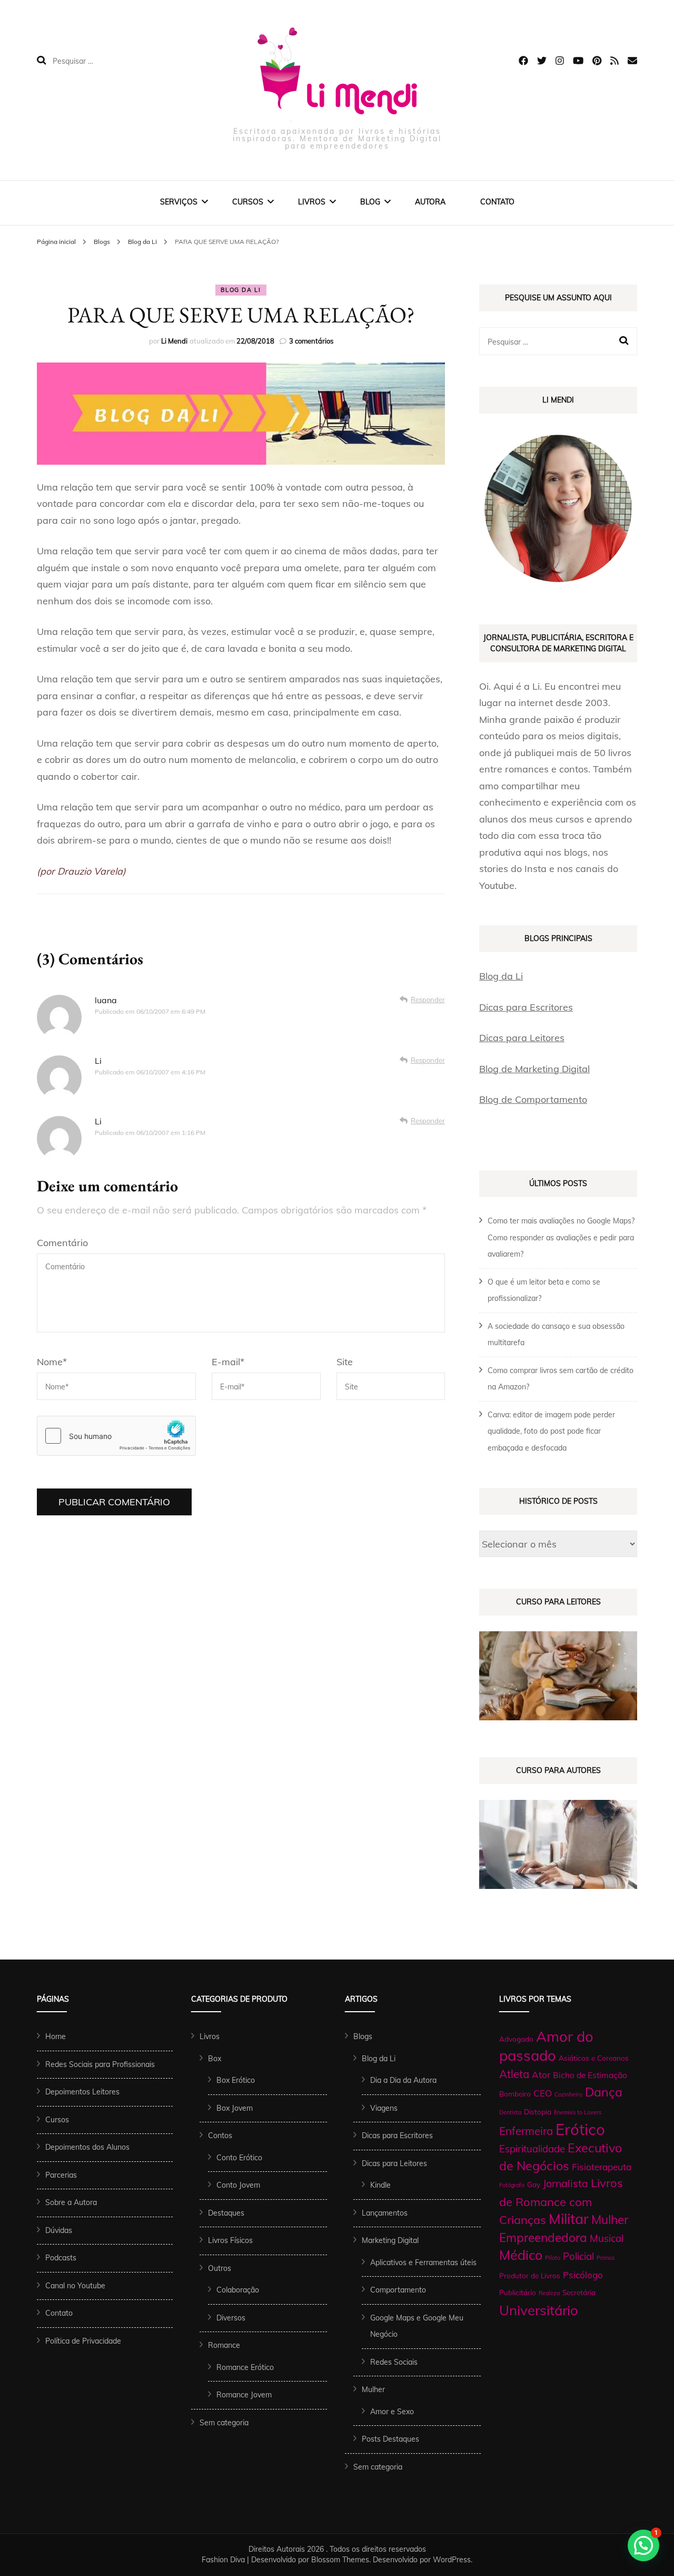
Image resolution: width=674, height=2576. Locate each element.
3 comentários (311, 341)
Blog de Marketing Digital (534, 1069)
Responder (428, 1000)
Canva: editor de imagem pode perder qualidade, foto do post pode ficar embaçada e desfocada (551, 1431)
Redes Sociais (394, 2362)
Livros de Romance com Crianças (561, 2201)
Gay (534, 2184)
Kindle (380, 2185)
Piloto (553, 2258)
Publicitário (518, 2292)
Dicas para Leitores (522, 1038)
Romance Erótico (245, 2367)
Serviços (179, 202)
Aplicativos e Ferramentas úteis (423, 2262)
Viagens (384, 2108)
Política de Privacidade (83, 2341)
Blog (370, 202)
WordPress (452, 2560)
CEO (543, 2093)
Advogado (516, 2039)
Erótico (580, 2129)
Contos (220, 2136)
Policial (578, 2256)
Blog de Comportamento (533, 1099)
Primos (606, 2258)
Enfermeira (526, 2131)
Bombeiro (515, 2094)
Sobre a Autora (71, 2202)
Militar (569, 2219)
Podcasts (61, 2258)
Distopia (538, 2112)
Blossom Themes (340, 2560)
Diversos (231, 2318)
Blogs (363, 2036)
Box (215, 2059)
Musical (607, 2238)
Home (56, 2036)
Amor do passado (546, 2046)
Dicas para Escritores (526, 1007)
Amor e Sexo (392, 2412)
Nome (52, 1362)
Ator (541, 2075)
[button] (643, 2545)
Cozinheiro (568, 2094)
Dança (604, 2092)
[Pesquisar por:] (120, 61)
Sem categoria (224, 2423)
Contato (497, 202)
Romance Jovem (244, 2395)
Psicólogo (583, 2275)
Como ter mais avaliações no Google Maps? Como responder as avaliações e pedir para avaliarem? (561, 1237)
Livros (312, 202)
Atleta (514, 2074)
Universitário (539, 2310)
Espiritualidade (532, 2149)
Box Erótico (236, 2080)
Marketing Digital (390, 2240)
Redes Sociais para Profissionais (100, 2064)
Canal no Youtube (75, 2286)
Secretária (579, 2292)
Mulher (373, 2389)
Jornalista (566, 2183)
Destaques (226, 2213)
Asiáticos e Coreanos (594, 2058)
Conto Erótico (239, 2158)
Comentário (62, 1243)
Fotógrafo (512, 2185)
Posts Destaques (390, 2439)
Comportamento (398, 2290)
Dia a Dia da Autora (403, 2080)
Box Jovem (235, 2108)
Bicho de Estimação (590, 2075)
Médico (521, 2255)
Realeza (549, 2293)
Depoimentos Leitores (82, 2092)
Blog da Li (241, 290)
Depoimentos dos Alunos (87, 2147)
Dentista (510, 2112)
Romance (224, 2345)
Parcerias (61, 2175)
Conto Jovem (238, 2185)
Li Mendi (174, 341)
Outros (220, 2268)
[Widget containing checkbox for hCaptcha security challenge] (116, 1436)
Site (345, 1362)
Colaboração (238, 2290)
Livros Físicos (230, 2240)
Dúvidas (59, 2230)
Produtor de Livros (530, 2275)
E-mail (228, 1362)
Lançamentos (385, 2213)
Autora (430, 202)
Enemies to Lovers (578, 2112)
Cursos (248, 202)
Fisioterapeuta (602, 2167)
